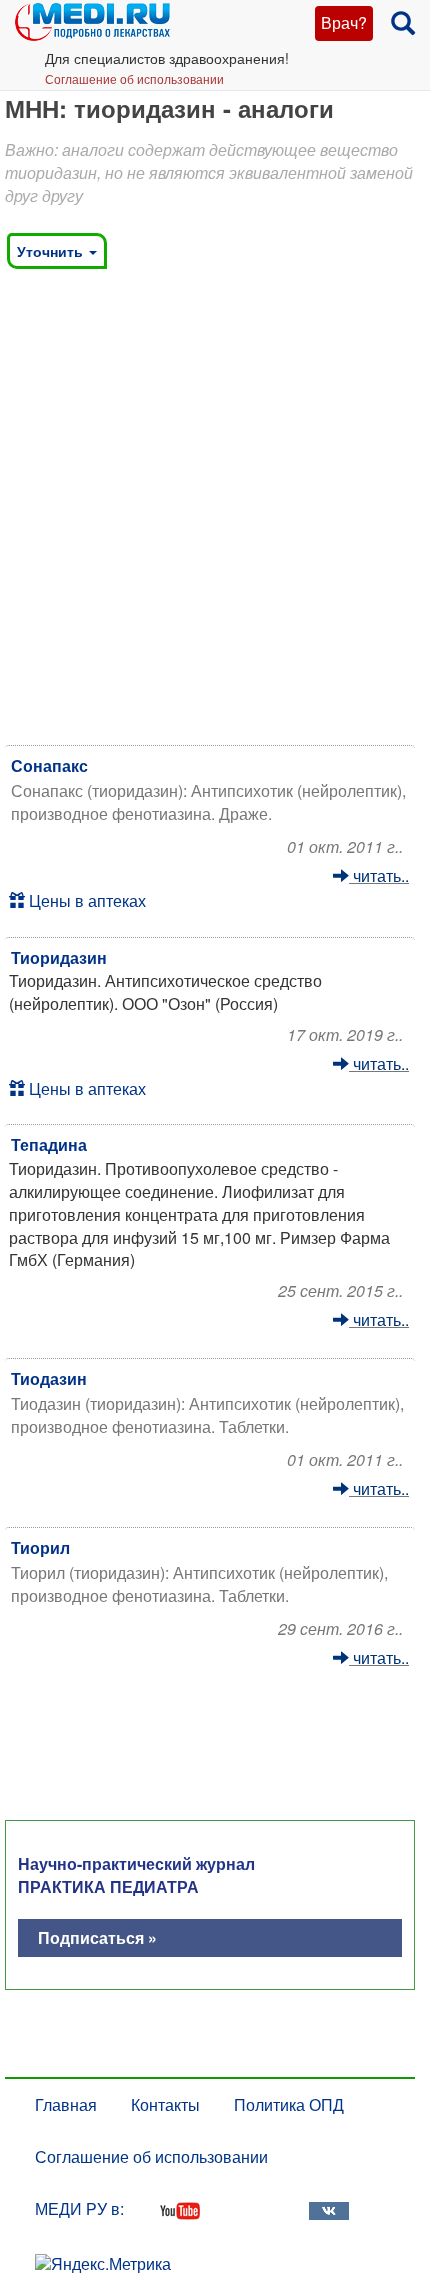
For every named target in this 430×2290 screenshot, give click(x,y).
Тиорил (40, 1547)
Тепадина (49, 1144)
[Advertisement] (215, 512)
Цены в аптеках (85, 900)
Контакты (165, 2104)
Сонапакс (49, 765)
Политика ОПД (289, 2104)
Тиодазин (49, 1378)
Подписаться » (97, 1937)
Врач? (344, 22)
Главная (66, 2104)
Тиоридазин (59, 957)
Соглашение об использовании (134, 78)
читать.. (379, 875)
